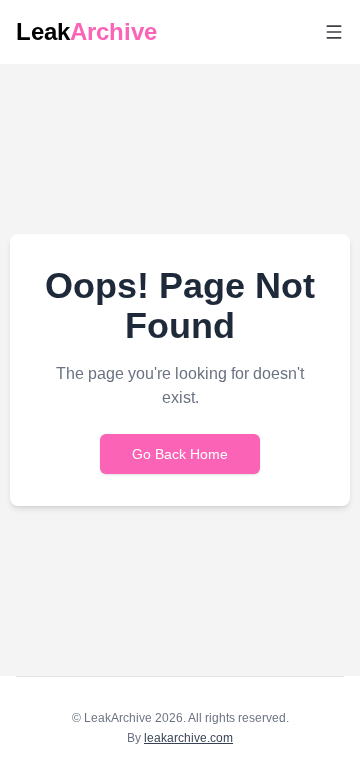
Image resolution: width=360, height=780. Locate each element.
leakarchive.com (188, 738)
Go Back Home (180, 454)
